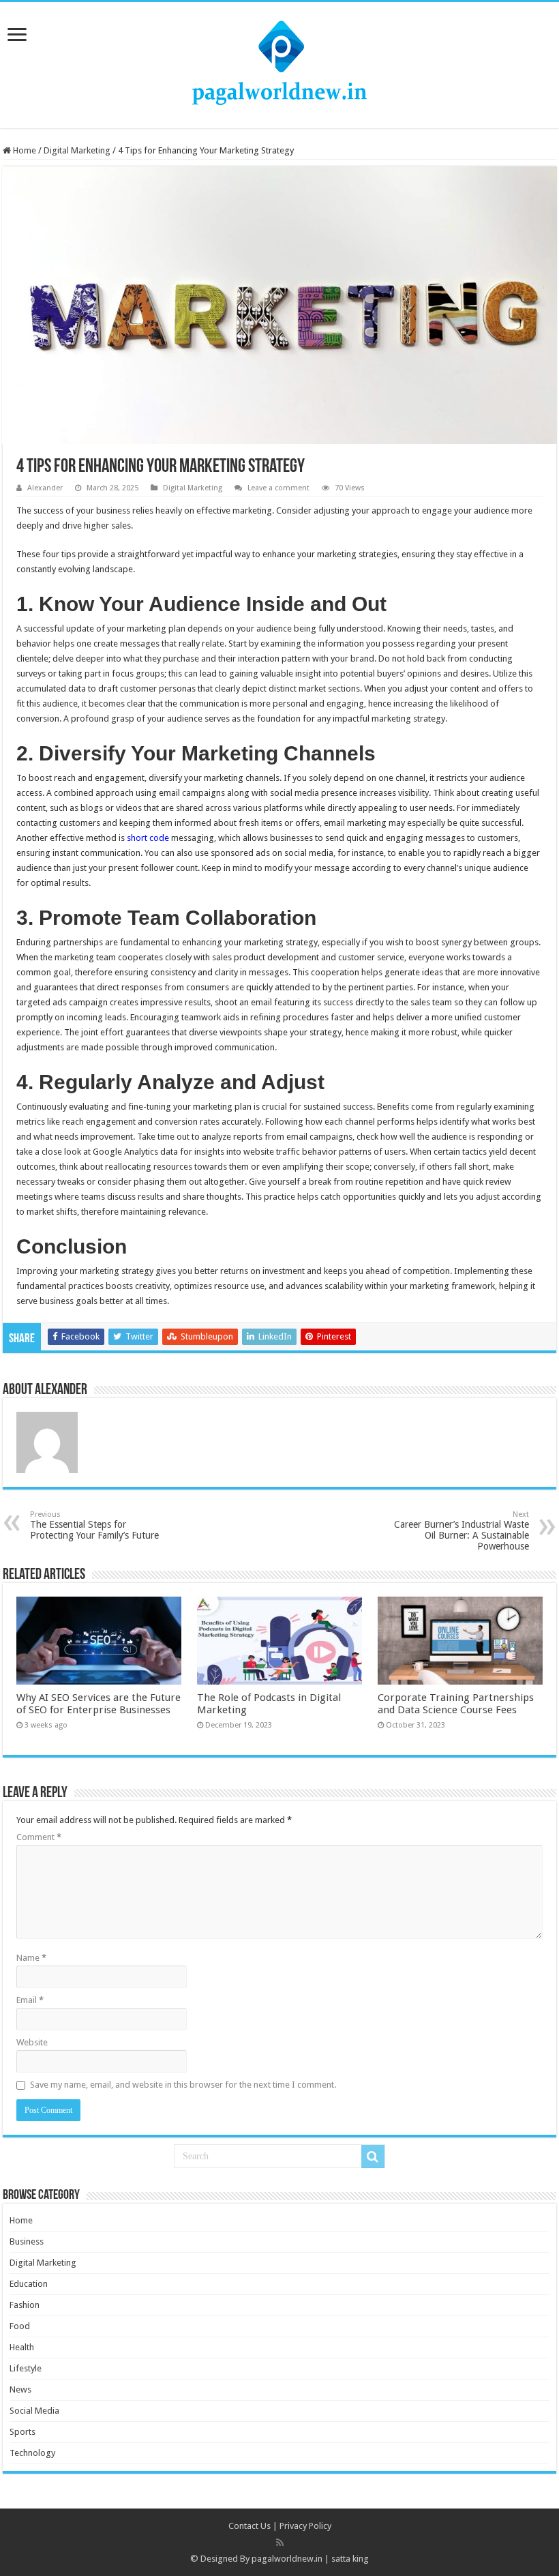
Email (30, 2000)
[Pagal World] (279, 63)
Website (32, 2042)
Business (27, 2241)
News (20, 2389)
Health (22, 2347)
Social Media (34, 2411)
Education (29, 2284)
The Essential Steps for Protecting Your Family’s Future (94, 1525)
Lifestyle (26, 2368)
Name (31, 1958)
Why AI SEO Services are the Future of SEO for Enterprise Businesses (99, 1704)
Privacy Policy (305, 2526)
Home (24, 150)
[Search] (373, 2157)
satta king (350, 2559)
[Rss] (280, 2543)
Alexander (45, 488)
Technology (32, 2453)
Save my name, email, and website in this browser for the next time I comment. (183, 2085)
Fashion (25, 2305)
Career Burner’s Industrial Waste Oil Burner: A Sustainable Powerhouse (462, 1531)
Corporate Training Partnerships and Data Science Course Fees (456, 1704)
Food (20, 2326)
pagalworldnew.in (287, 2559)
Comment (39, 1837)
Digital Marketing (77, 150)
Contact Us (250, 2526)
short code (148, 838)
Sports (22, 2432)
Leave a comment (278, 488)
